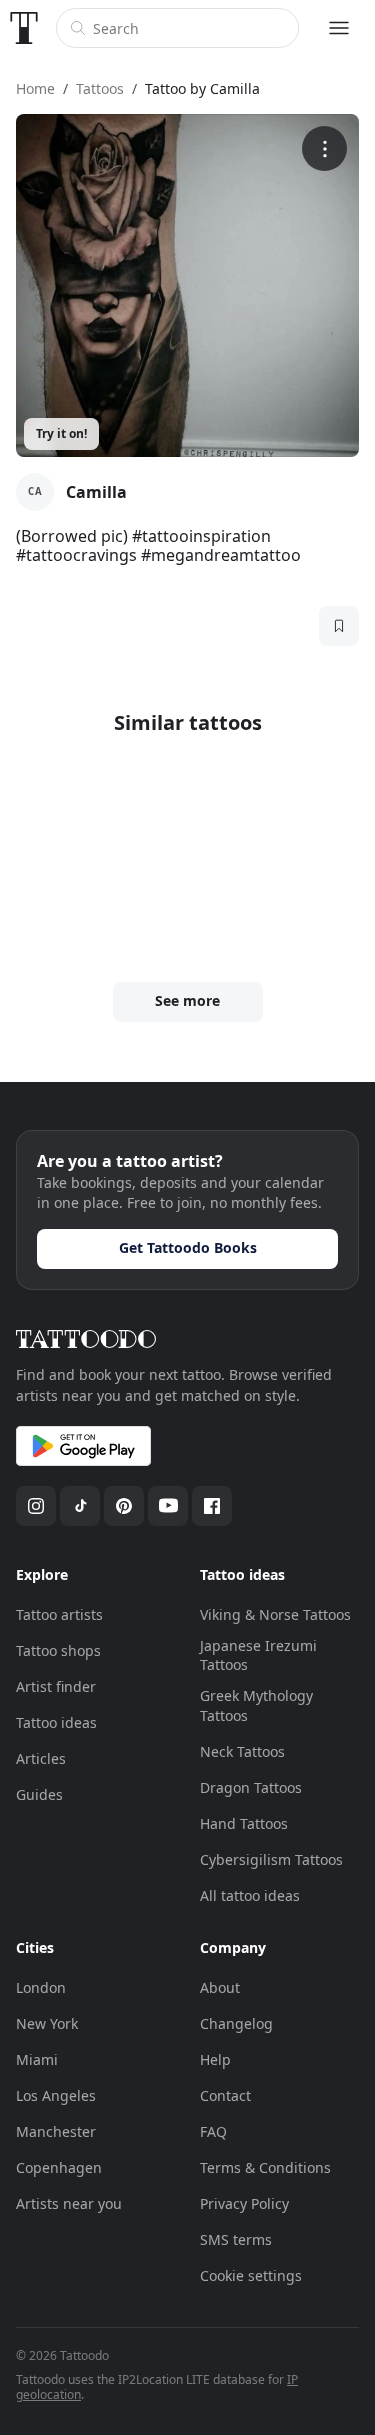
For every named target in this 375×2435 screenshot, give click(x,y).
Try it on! (61, 433)
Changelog (236, 2023)
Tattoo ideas (56, 1722)
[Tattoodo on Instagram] (36, 1506)
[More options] (324, 148)
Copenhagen (59, 2167)
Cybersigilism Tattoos (271, 1859)
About (220, 1987)
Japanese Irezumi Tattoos (258, 1655)
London (41, 1987)
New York (47, 2023)
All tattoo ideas (250, 1895)
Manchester (56, 2131)
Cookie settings (251, 2275)
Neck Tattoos (242, 1751)
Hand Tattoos (244, 1823)
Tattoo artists (59, 1614)
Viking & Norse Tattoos (275, 1614)
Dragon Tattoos (251, 1787)
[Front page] (24, 28)
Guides (39, 1794)
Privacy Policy (244, 2203)
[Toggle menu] (339, 28)
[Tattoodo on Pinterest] (124, 1506)
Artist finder (56, 1686)
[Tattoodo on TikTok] (80, 1506)
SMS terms (236, 2239)
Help (215, 2059)
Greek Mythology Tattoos (256, 1705)
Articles (41, 1758)
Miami (37, 2059)
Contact (225, 2095)
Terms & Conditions (265, 2167)
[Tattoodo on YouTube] (168, 1506)
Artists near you (69, 2203)
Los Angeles (56, 2095)
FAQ (213, 2131)
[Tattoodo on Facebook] (212, 1506)
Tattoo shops (58, 1650)
